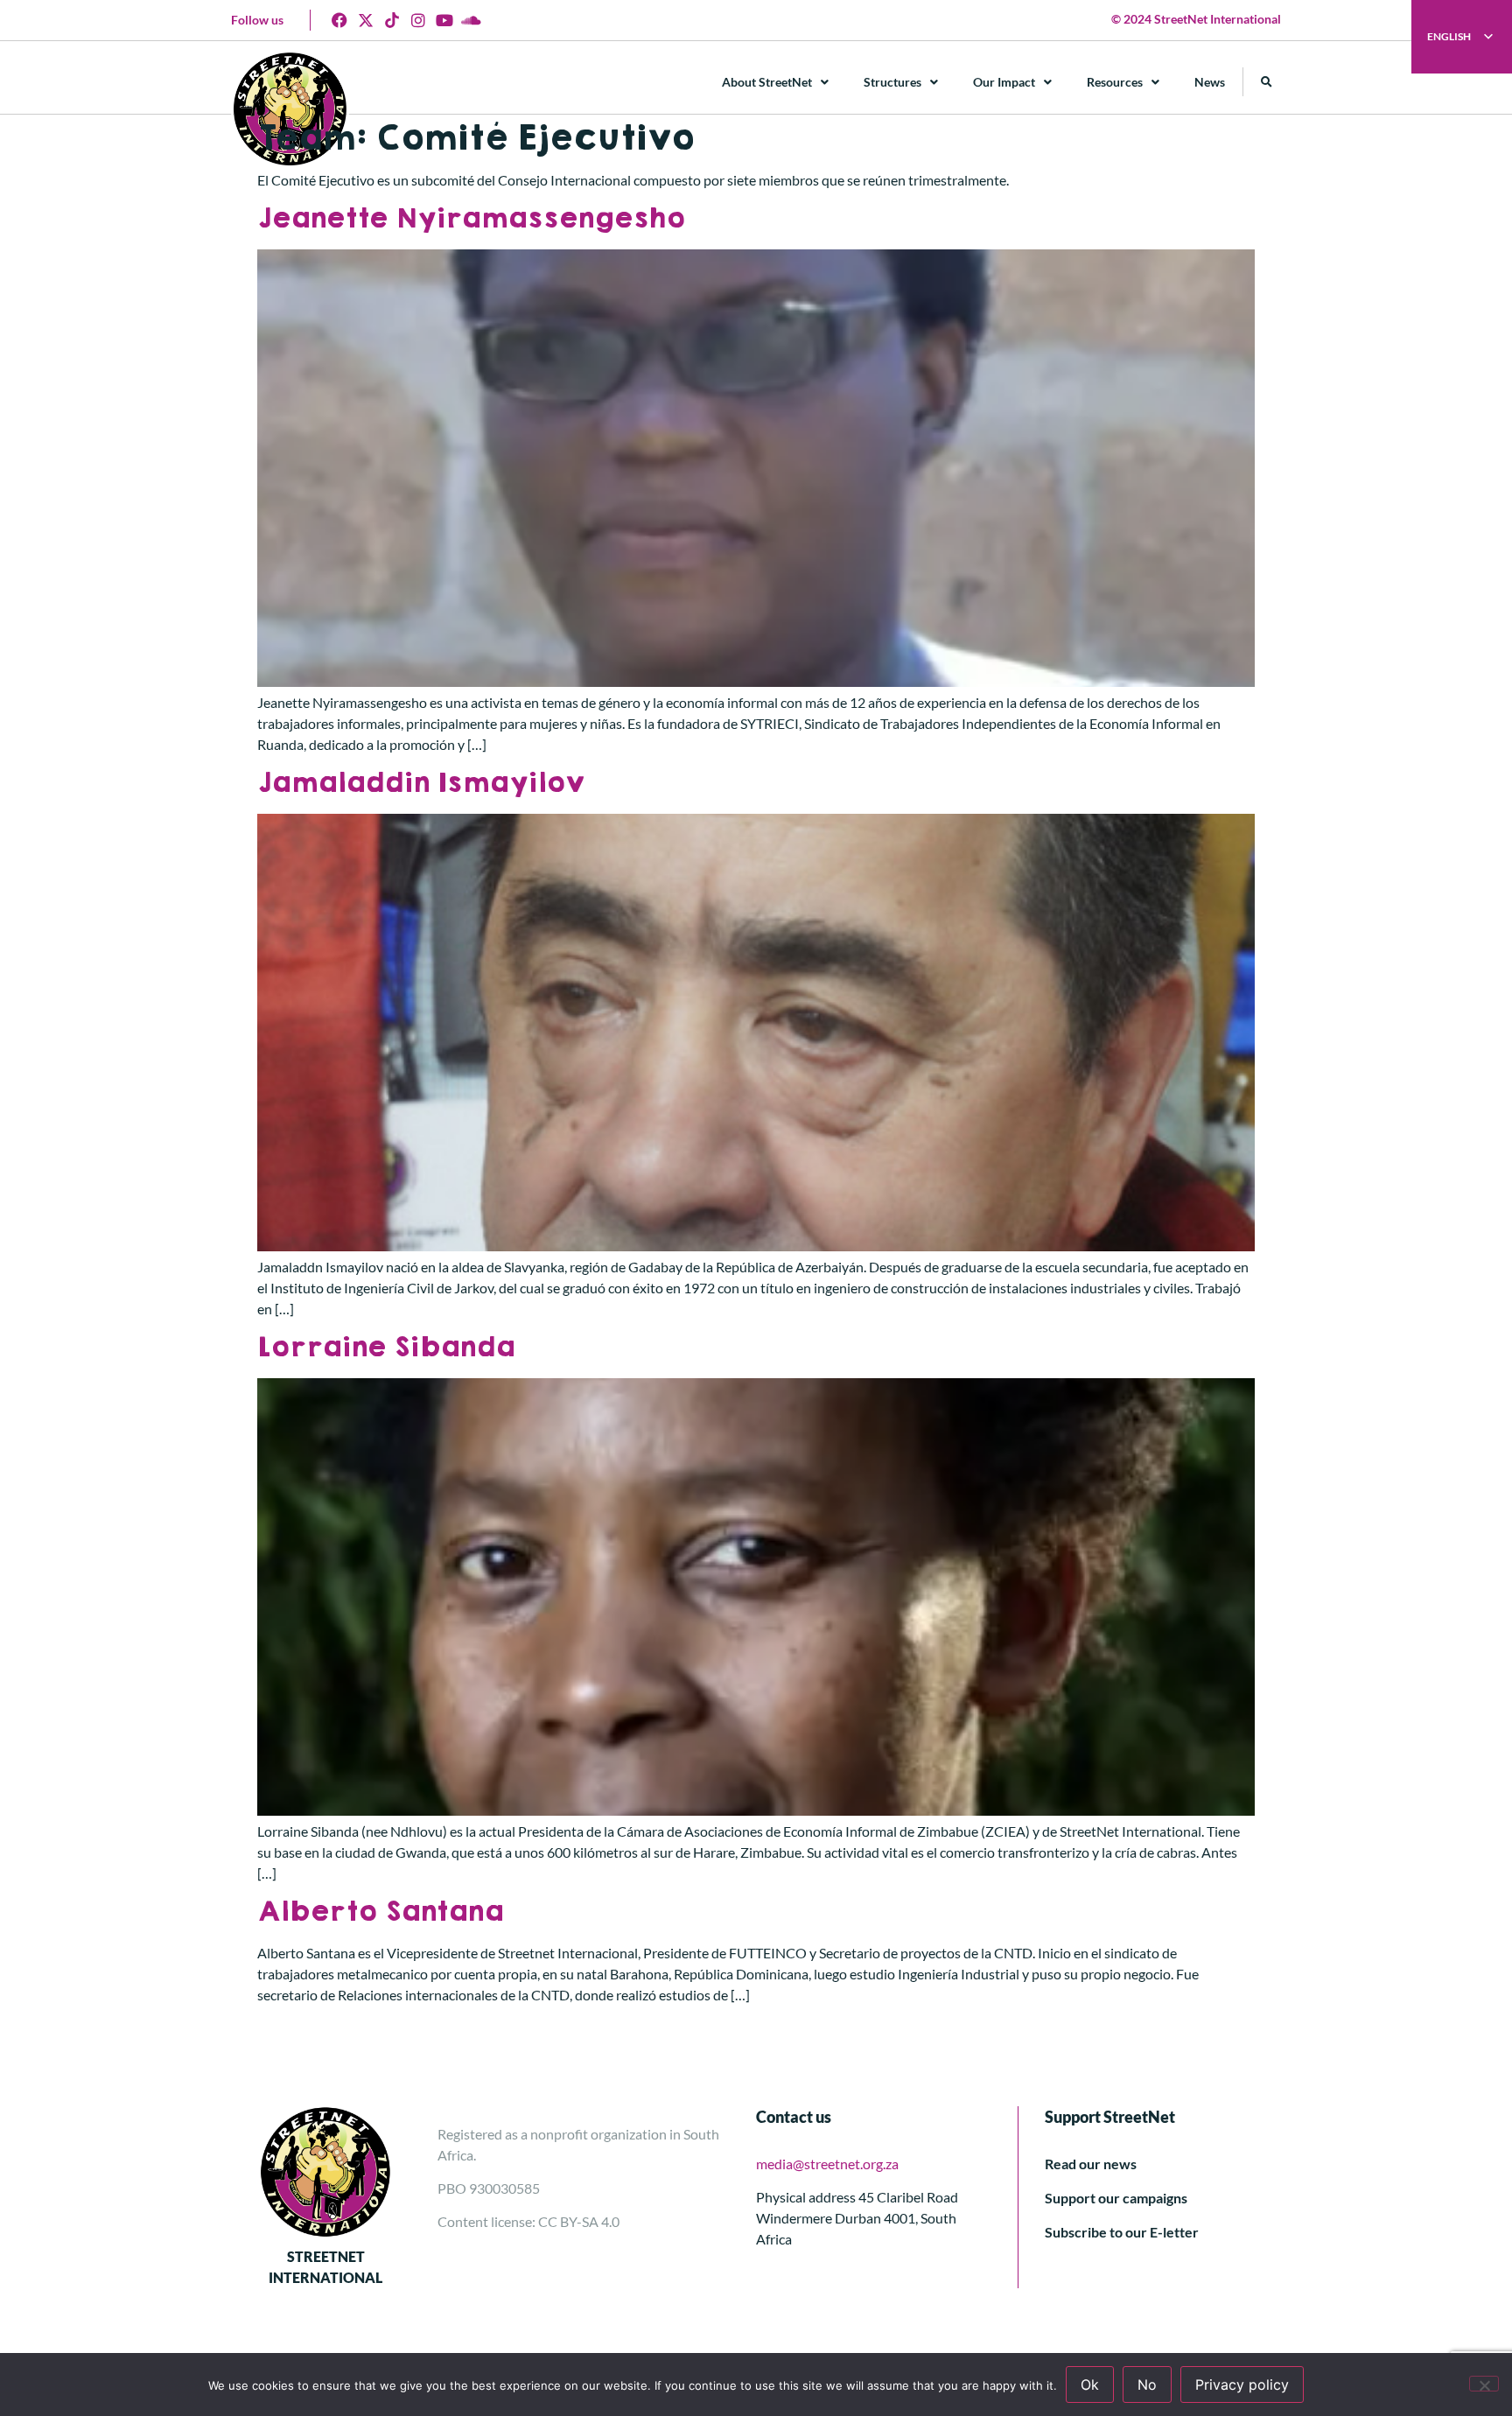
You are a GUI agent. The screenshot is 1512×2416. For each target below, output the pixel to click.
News (1210, 82)
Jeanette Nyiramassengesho (471, 218)
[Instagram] (418, 20)
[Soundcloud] (471, 20)
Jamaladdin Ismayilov (421, 783)
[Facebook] (339, 20)
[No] (1484, 2384)
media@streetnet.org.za (827, 2164)
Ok (1090, 2384)
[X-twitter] (366, 20)
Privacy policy (1242, 2384)
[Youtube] (444, 20)
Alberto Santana (380, 1912)
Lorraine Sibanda (386, 1347)
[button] (1267, 82)
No (1147, 2384)
